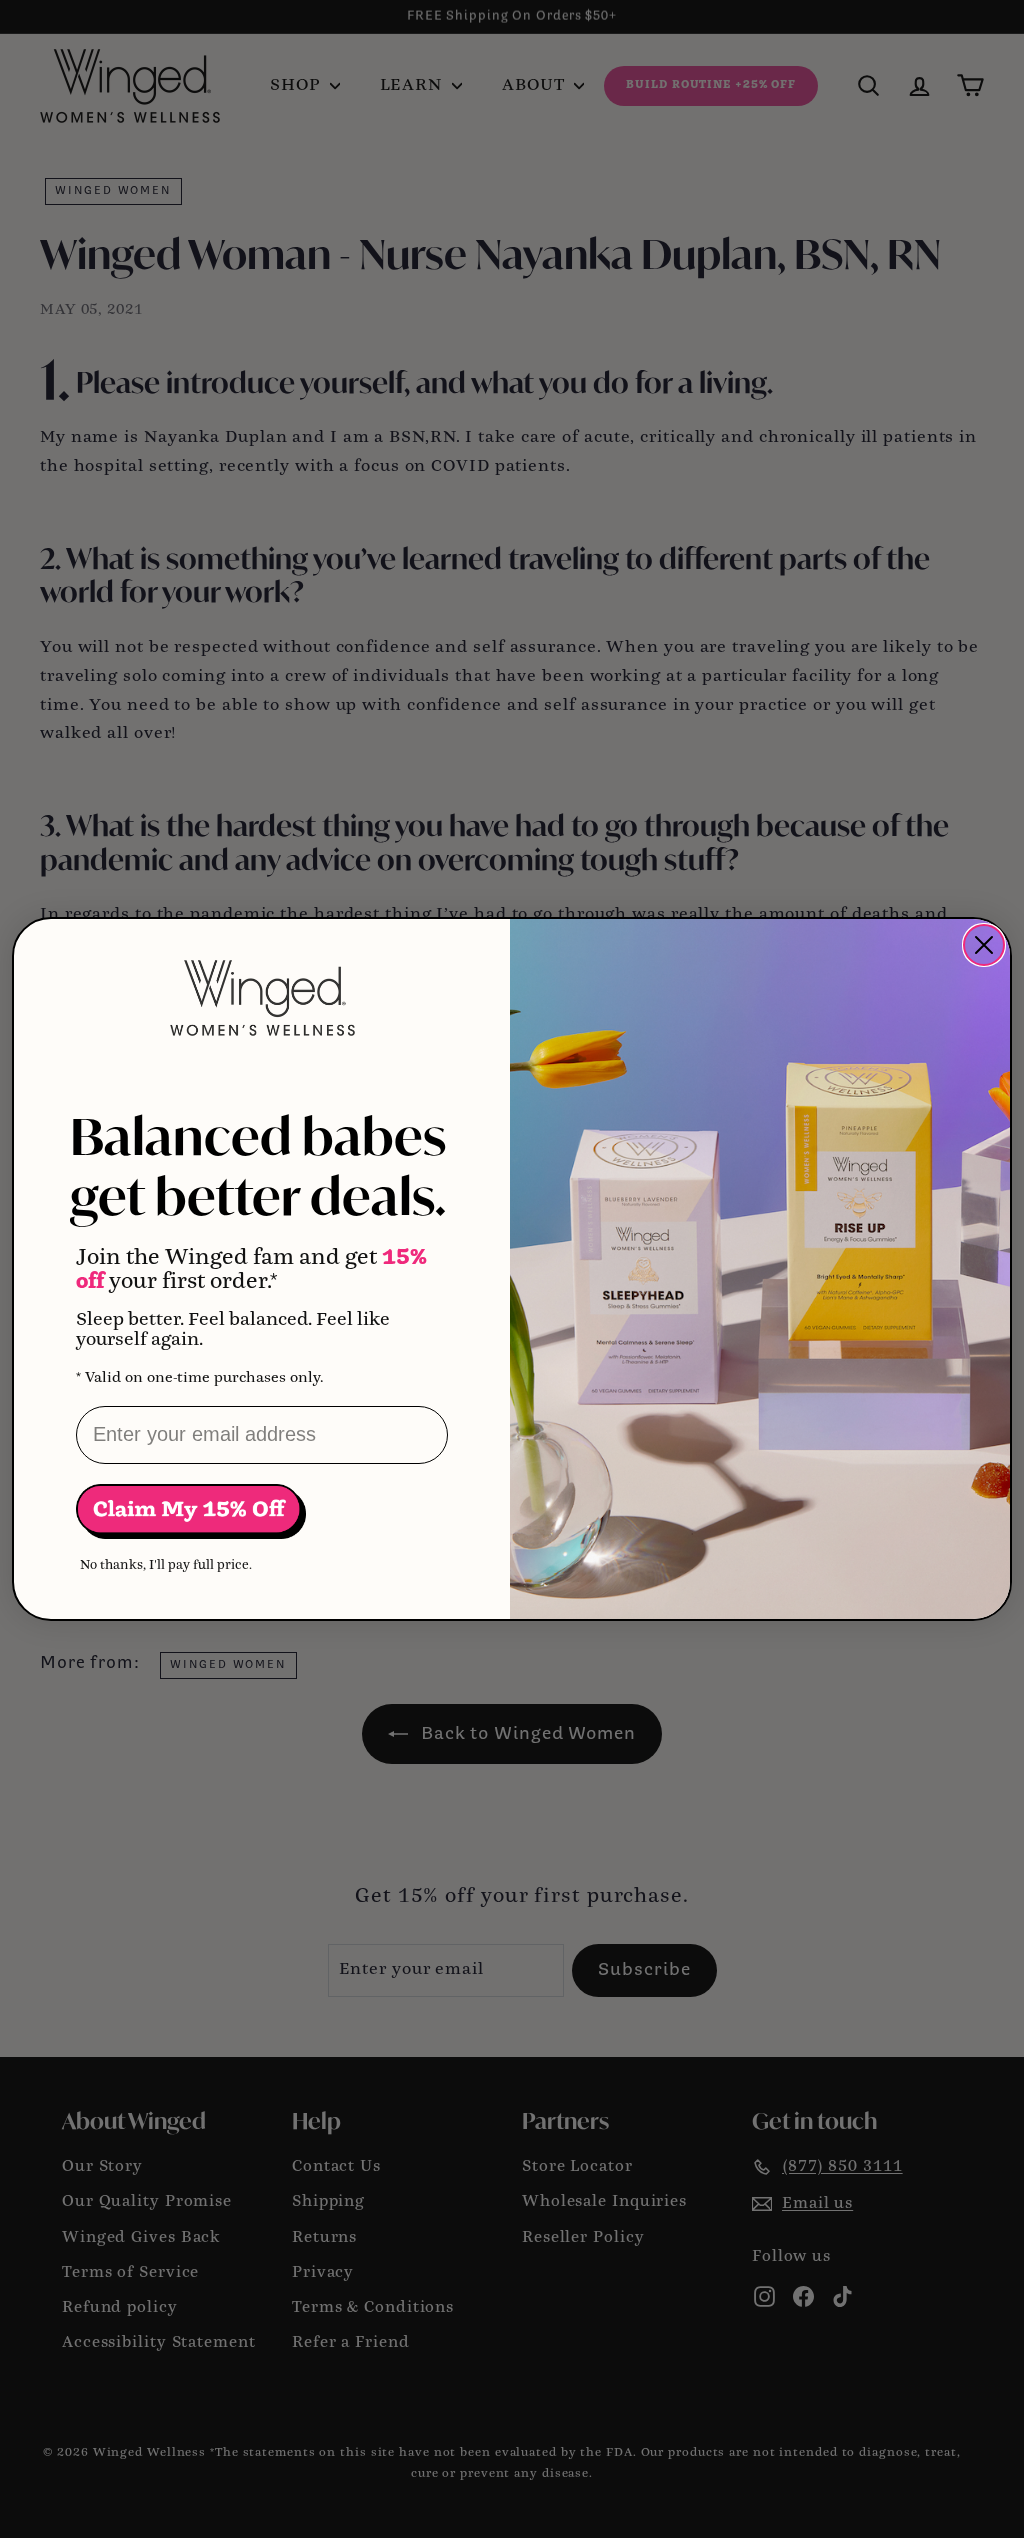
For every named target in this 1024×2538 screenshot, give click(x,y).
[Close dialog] (984, 945)
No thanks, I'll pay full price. (166, 1565)
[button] (191, 1511)
